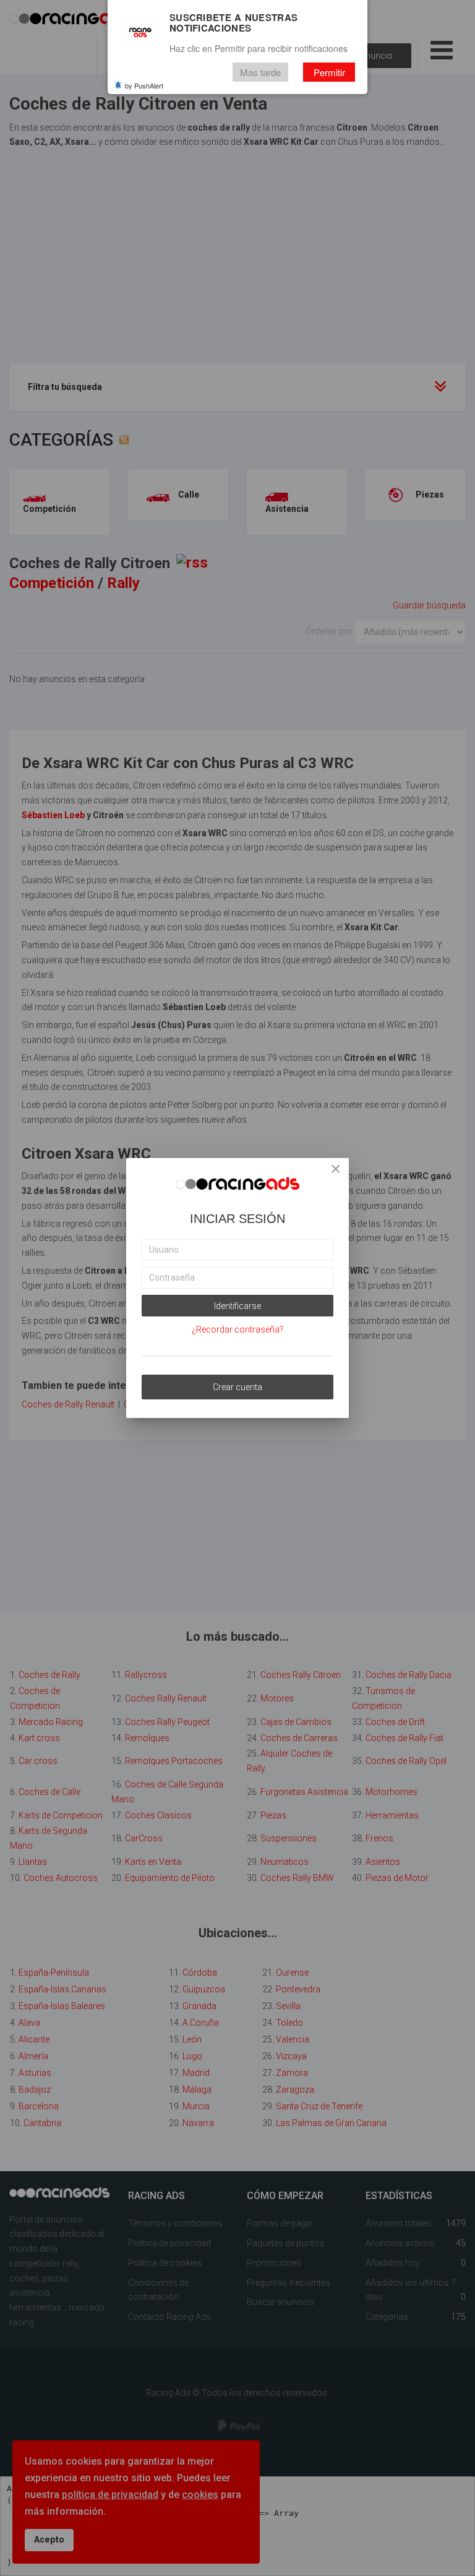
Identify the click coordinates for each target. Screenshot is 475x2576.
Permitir (329, 72)
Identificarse (237, 1306)
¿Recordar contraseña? (237, 1329)
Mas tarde (260, 72)
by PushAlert (144, 85)
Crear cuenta (237, 1387)
